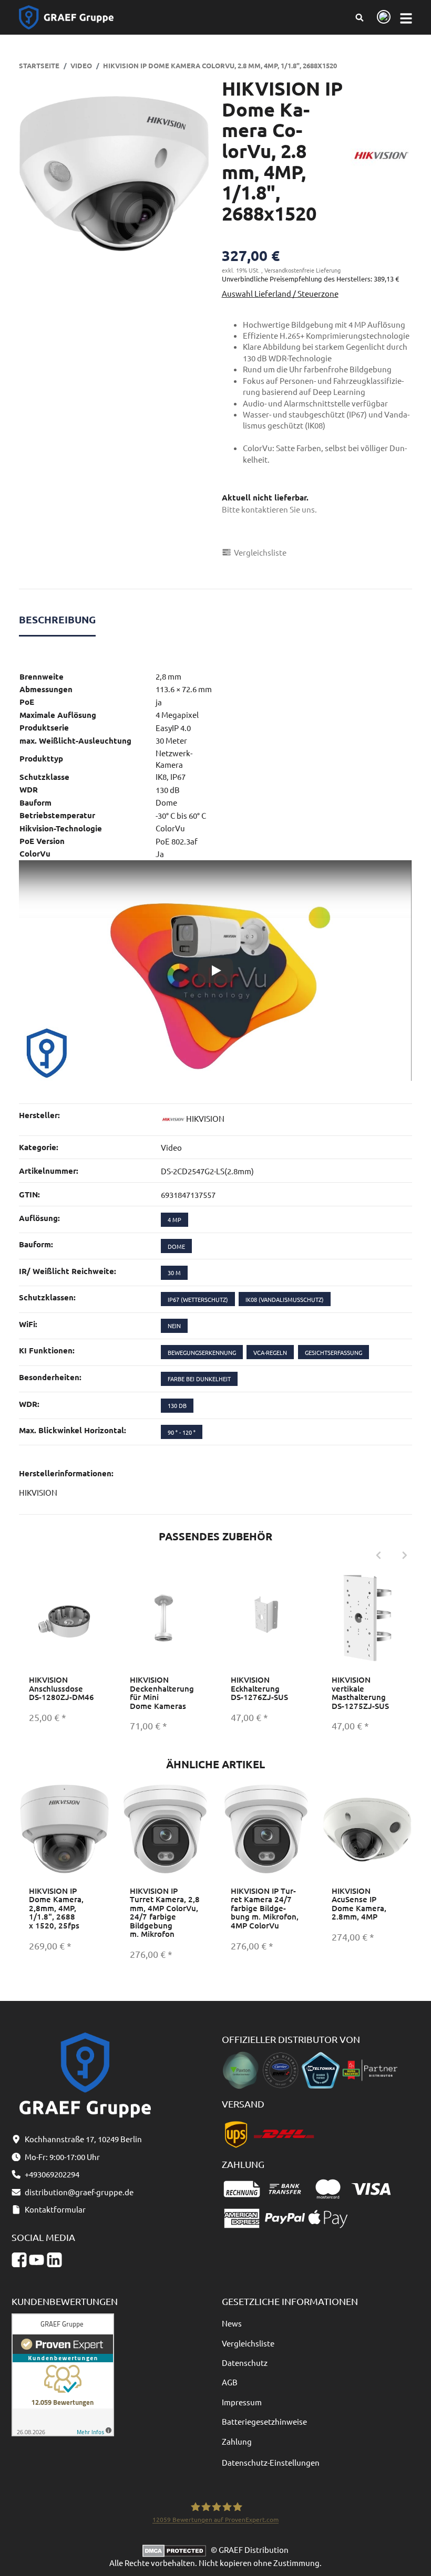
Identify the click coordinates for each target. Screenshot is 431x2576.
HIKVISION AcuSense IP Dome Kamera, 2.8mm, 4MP (359, 1904)
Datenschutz (245, 2363)
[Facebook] (19, 2260)
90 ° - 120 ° (182, 1432)
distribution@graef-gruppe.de (79, 2192)
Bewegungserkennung (202, 1352)
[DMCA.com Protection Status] (177, 2549)
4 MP (175, 1219)
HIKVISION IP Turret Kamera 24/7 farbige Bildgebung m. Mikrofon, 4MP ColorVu (265, 1908)
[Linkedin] (54, 2260)
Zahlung (237, 2441)
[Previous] (378, 1556)
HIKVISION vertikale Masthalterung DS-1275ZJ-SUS (360, 1693)
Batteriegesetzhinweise (264, 2421)
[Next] (405, 1556)
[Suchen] (360, 17)
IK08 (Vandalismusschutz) (285, 1299)
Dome (176, 1246)
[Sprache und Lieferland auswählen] (382, 18)
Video (171, 1147)
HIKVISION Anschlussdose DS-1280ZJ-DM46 (61, 1688)
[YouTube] (37, 2260)
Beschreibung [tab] (57, 619)
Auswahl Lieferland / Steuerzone (280, 293)
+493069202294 (52, 2174)
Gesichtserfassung (333, 1352)
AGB (230, 2382)
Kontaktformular (55, 2209)
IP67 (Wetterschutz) (198, 1299)
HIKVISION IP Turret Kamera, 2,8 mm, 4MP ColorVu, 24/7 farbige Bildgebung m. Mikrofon (165, 1912)
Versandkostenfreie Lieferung (302, 270)
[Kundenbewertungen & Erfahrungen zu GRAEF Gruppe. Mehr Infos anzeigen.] (63, 2374)
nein (174, 1326)
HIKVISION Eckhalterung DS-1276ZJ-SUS (259, 1688)
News (232, 2323)
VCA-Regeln (270, 1352)
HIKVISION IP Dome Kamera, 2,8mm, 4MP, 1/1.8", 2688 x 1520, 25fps (56, 1908)
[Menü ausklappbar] (406, 18)
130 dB (177, 1405)
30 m (174, 1273)
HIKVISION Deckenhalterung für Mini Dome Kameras (162, 1693)
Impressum (242, 2402)
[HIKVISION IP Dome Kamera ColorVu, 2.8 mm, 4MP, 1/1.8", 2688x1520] (114, 174)
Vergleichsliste (248, 2343)
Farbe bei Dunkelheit (199, 1379)
